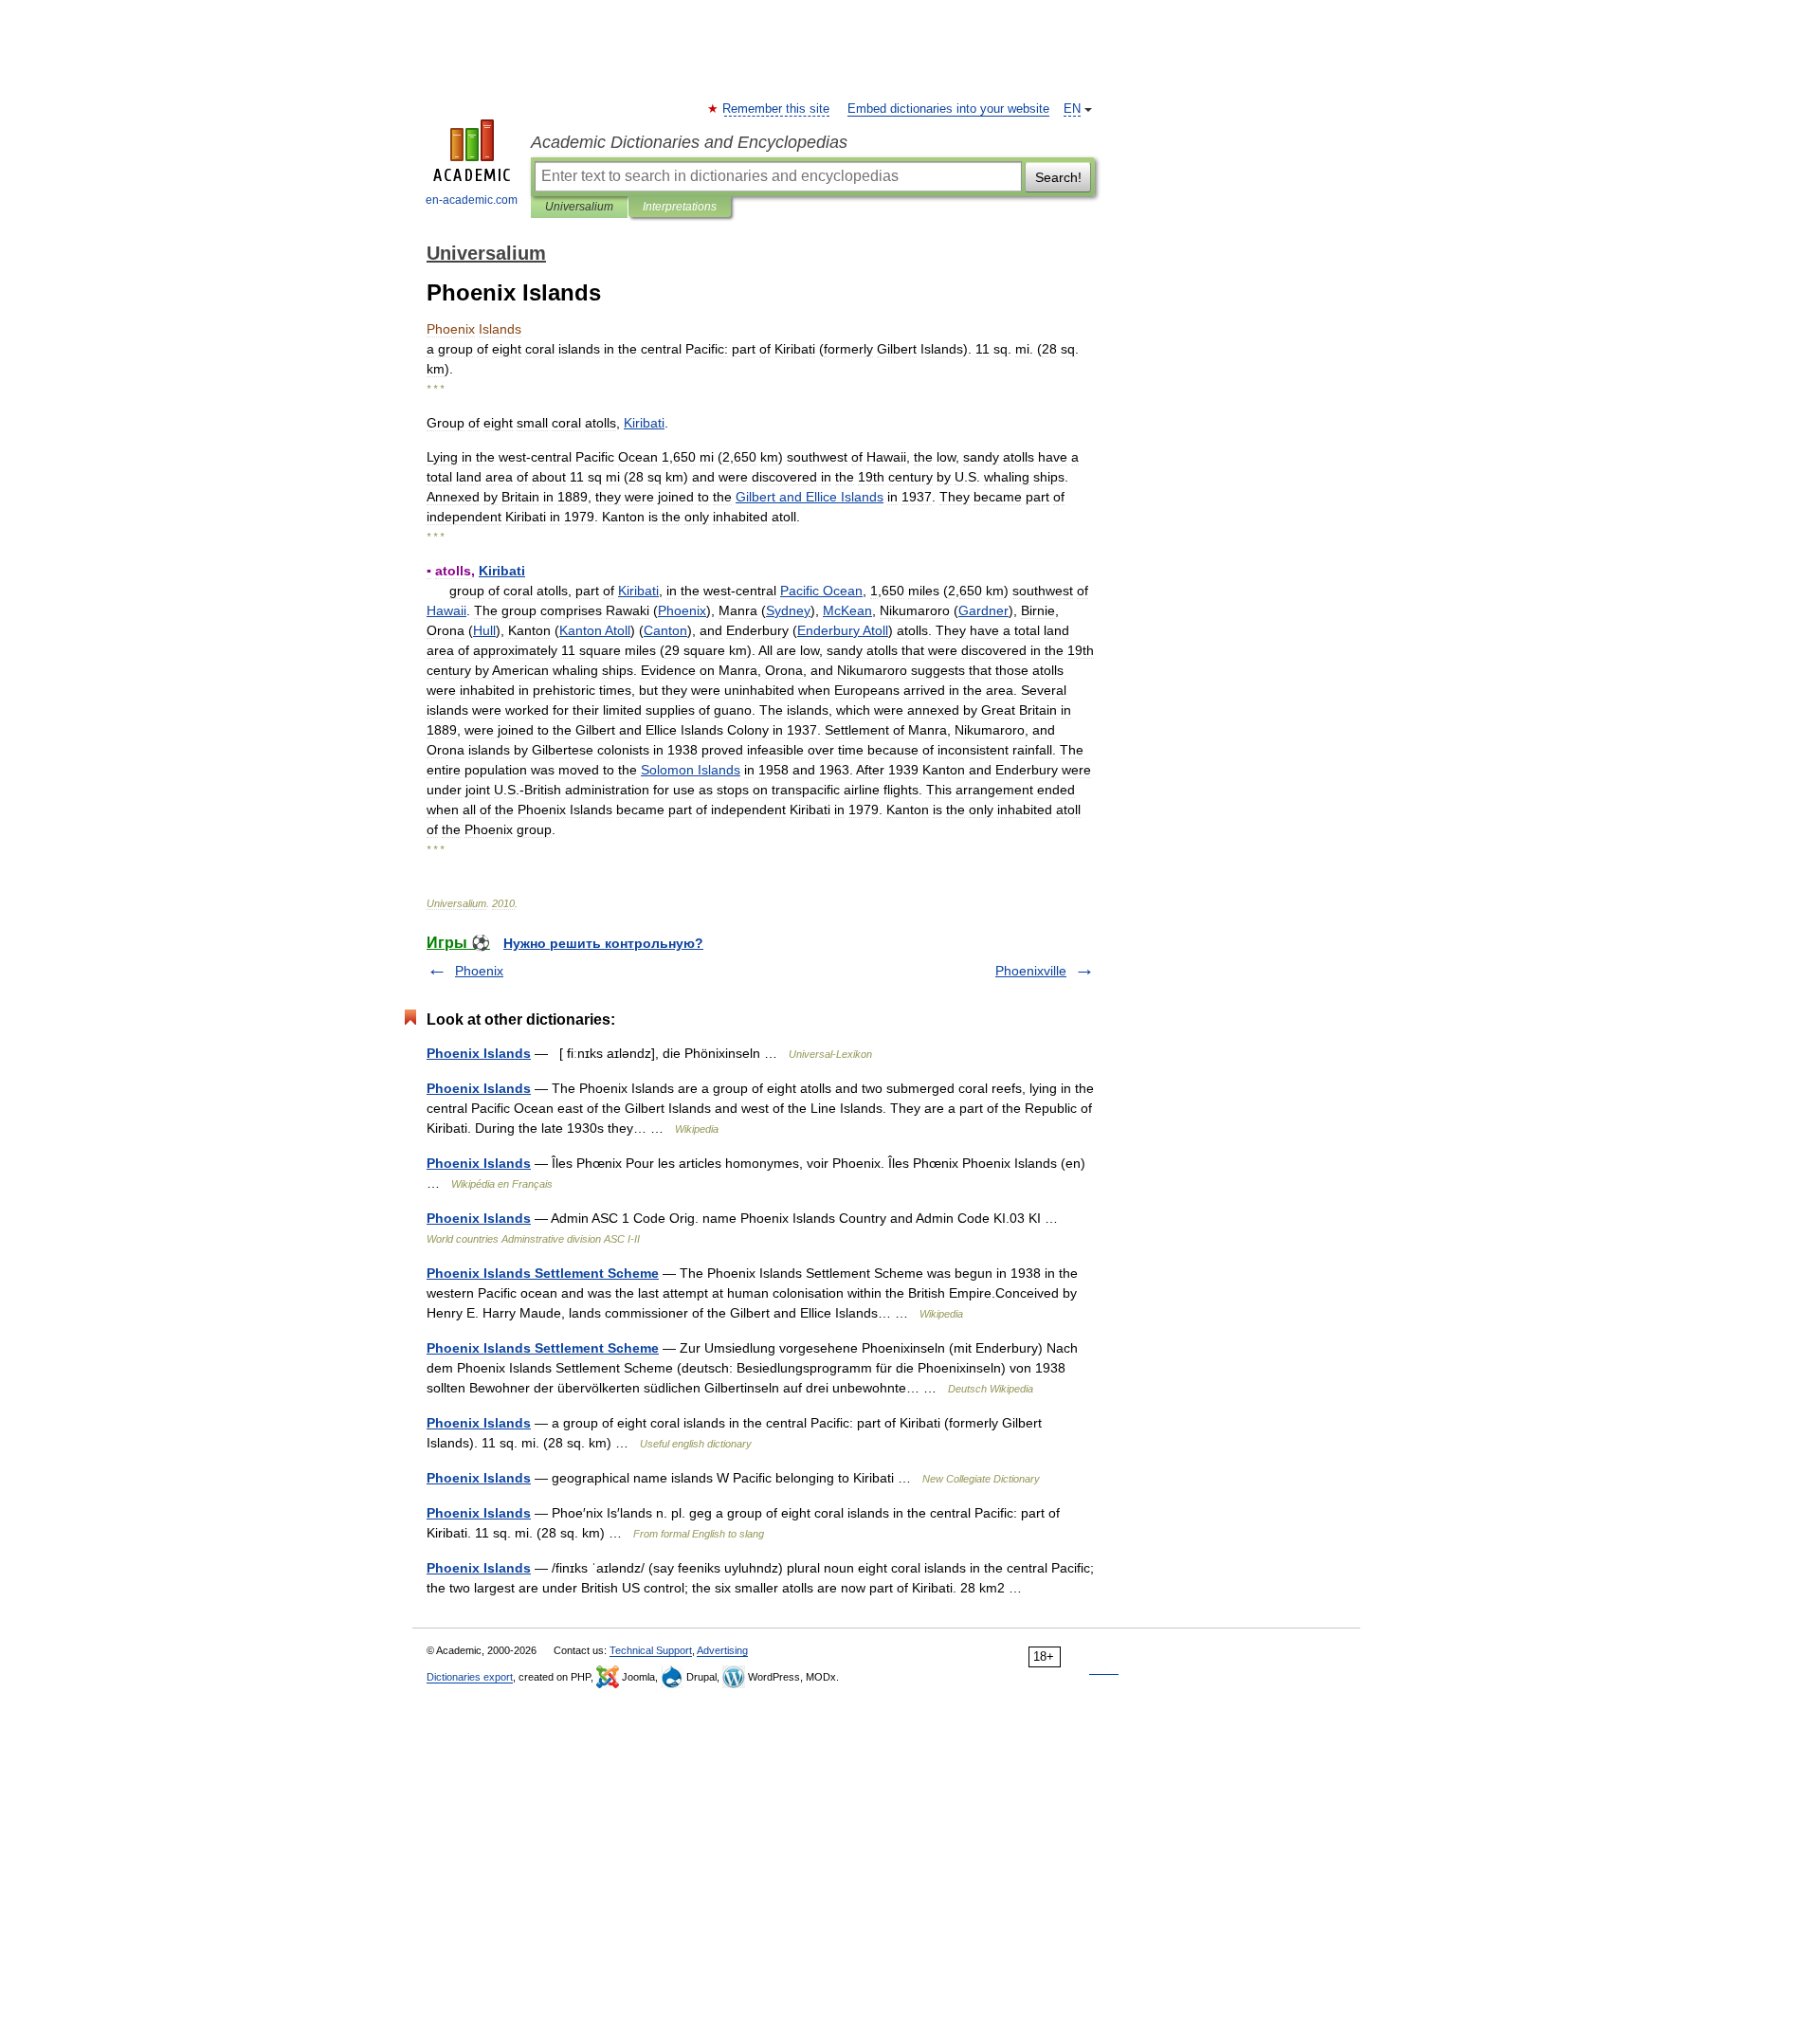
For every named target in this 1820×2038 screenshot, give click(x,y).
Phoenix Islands (479, 1053)
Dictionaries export (470, 1677)
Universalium (579, 207)
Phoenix (479, 971)
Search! (1058, 177)
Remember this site (777, 109)
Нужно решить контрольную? (603, 943)
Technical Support (651, 1650)
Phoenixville (1031, 971)
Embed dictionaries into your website (948, 109)
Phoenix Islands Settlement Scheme (543, 1273)
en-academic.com (472, 200)
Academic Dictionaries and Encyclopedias (689, 142)
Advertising (722, 1650)
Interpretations (680, 207)
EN (1072, 109)
